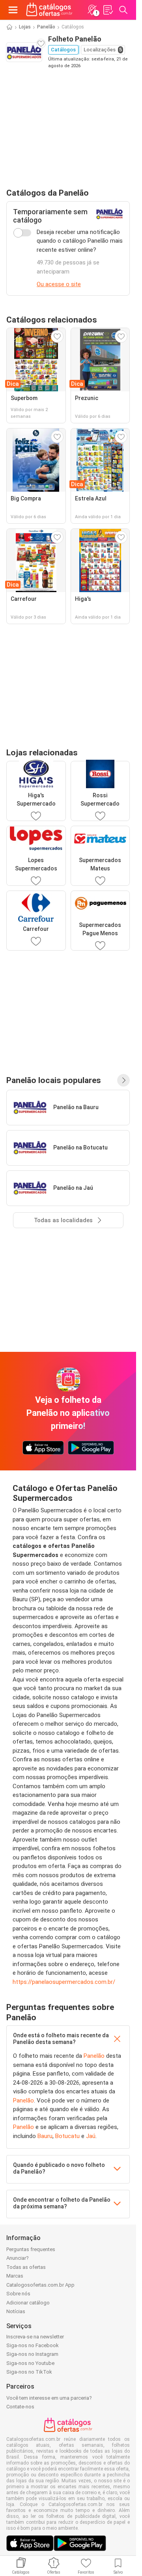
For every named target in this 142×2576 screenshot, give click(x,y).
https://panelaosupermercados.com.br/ (64, 1982)
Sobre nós (18, 2294)
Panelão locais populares (54, 1080)
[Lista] (108, 10)
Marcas (15, 2276)
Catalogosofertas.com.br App (40, 2285)
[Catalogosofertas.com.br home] (49, 10)
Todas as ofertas (26, 2267)
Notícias (16, 2311)
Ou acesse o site (59, 284)
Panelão (46, 27)
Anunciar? (18, 2258)
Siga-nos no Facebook (33, 2345)
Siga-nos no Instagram (32, 2354)
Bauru (45, 2136)
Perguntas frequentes (31, 2249)
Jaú (91, 2136)
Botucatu (67, 2136)
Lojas (25, 27)
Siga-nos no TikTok (29, 2372)
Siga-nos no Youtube (30, 2363)
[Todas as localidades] (123, 1080)
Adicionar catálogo (28, 2303)
